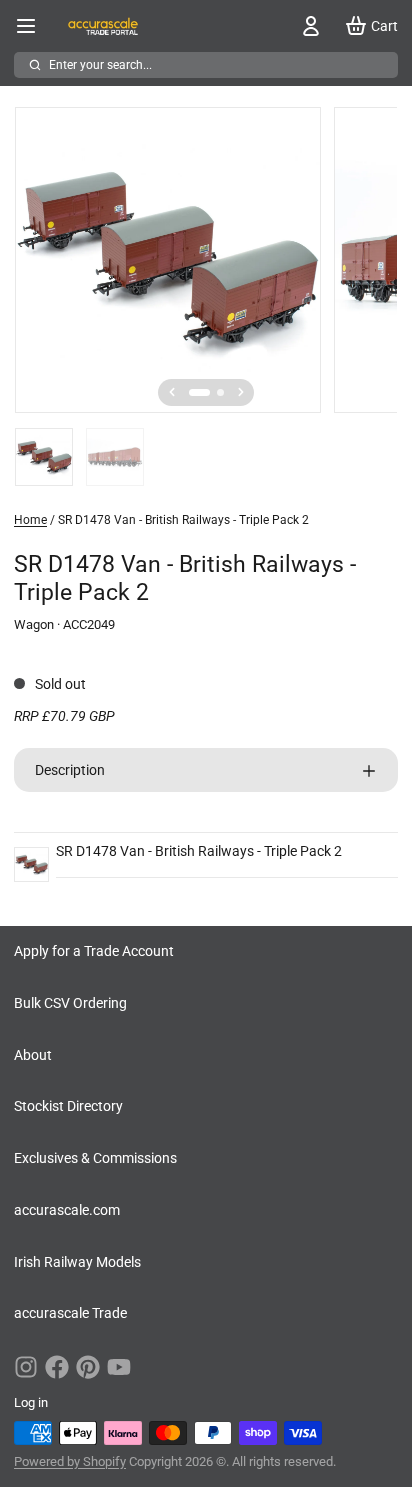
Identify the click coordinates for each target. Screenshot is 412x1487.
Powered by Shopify (70, 1461)
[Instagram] (26, 1367)
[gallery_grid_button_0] (199, 392)
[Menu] (33, 26)
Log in (31, 1402)
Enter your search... (100, 65)
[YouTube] (119, 1367)
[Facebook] (57, 1367)
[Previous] (172, 392)
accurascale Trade (70, 1313)
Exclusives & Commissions (95, 1158)
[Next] (241, 392)
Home (30, 520)
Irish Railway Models (77, 1262)
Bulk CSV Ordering (70, 1003)
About (33, 1055)
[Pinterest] (88, 1367)
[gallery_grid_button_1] (220, 392)
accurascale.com (67, 1210)
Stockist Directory (68, 1106)
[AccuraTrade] (103, 26)
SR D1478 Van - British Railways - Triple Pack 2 (199, 851)
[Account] (307, 26)
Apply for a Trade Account (94, 951)
